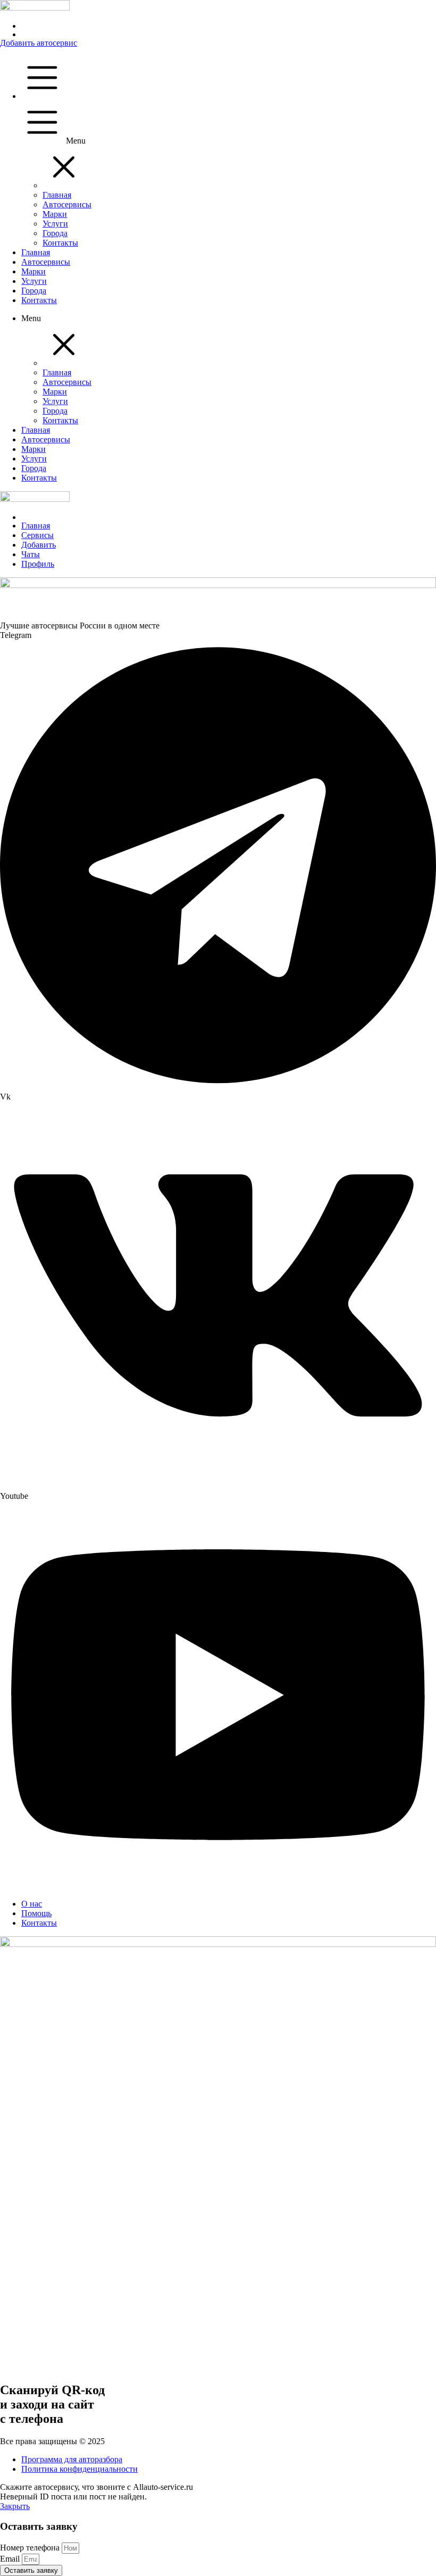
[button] (64, 185)
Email (11, 2559)
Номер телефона (31, 2548)
